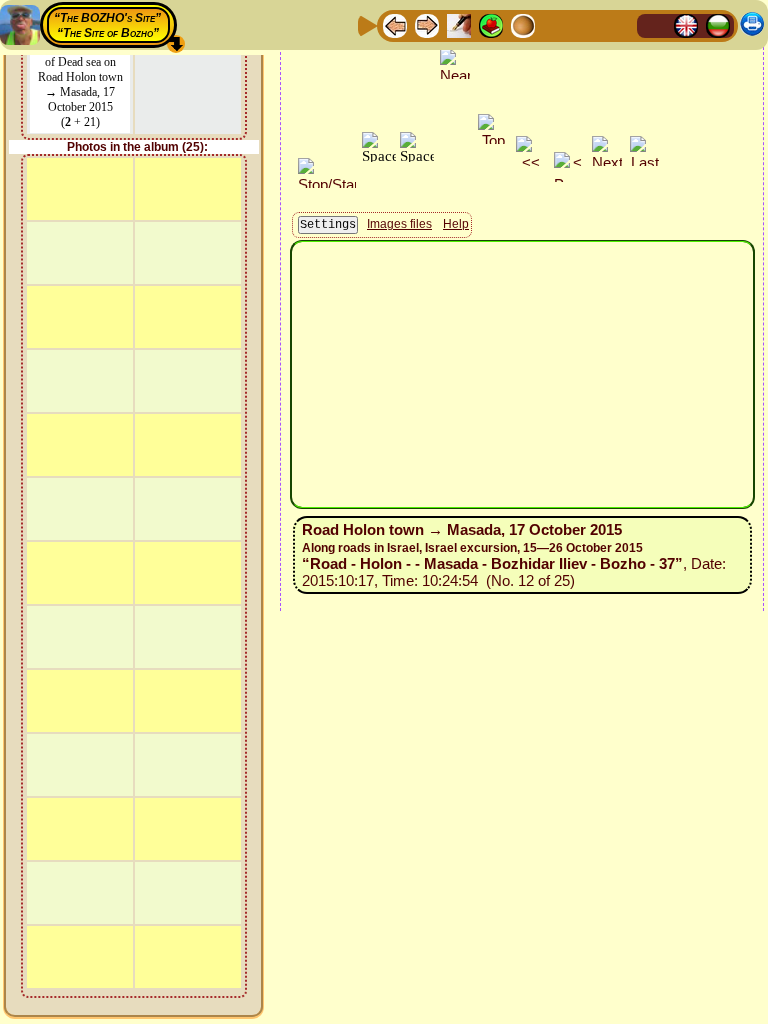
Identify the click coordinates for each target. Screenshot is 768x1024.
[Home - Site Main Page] (654, 24)
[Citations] (491, 24)
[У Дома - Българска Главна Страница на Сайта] (718, 24)
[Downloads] (587, 24)
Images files (399, 224)
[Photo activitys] (555, 24)
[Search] (619, 24)
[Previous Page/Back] (395, 24)
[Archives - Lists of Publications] (459, 24)
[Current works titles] (523, 24)
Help (456, 224)
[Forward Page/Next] (427, 24)
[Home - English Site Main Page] (686, 24)
